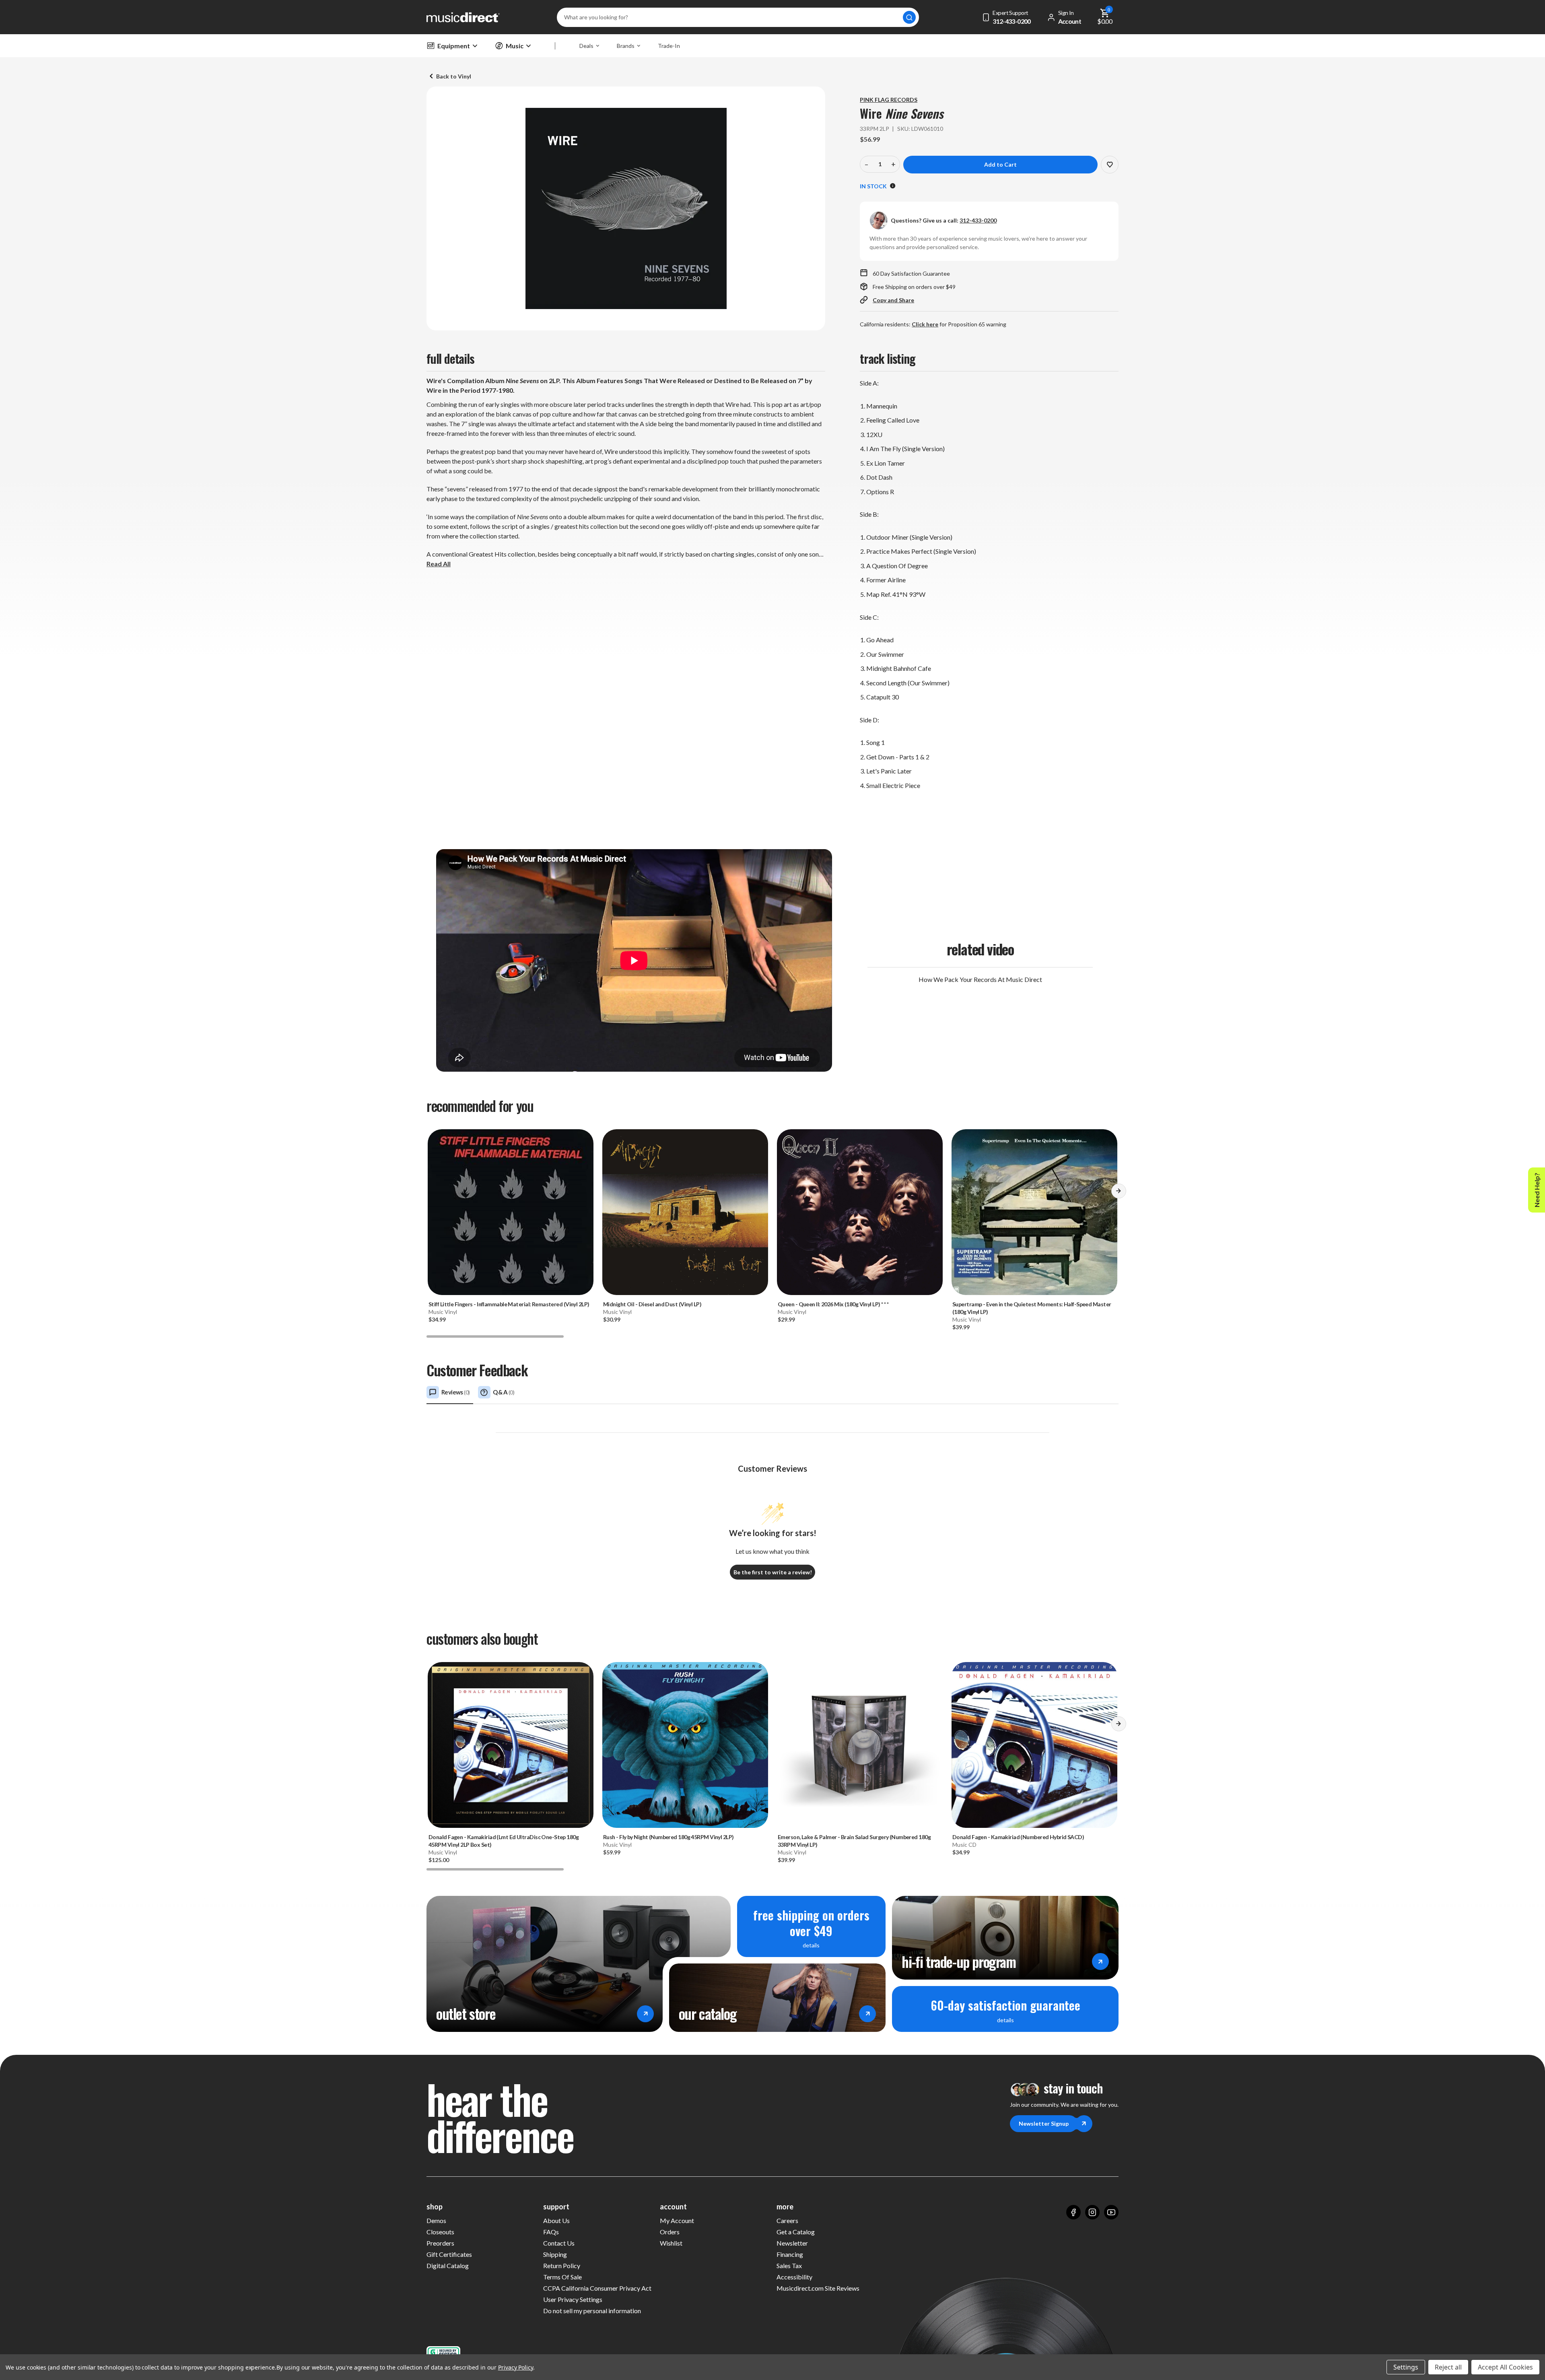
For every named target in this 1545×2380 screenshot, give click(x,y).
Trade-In (669, 46)
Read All (439, 564)
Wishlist (671, 2243)
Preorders (440, 2243)
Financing (790, 2254)
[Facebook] (1073, 2212)
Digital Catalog (448, 2266)
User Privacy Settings (573, 2299)
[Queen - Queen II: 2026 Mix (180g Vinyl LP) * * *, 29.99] (860, 1212)
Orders (670, 2232)
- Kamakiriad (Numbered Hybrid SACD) (1018, 1837)
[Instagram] (1092, 2212)
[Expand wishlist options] (1110, 165)
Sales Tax (789, 2266)
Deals (586, 46)
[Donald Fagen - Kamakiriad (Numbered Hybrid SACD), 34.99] (1034, 1745)
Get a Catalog (796, 2232)
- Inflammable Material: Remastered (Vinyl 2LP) (509, 1304)
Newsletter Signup (1044, 2123)
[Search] (909, 17)
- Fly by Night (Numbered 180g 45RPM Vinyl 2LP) (668, 1837)
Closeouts (440, 2232)
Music (515, 46)
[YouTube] (1111, 2212)
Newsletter (792, 2243)
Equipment (454, 46)
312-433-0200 (978, 220)
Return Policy (562, 2266)
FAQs (551, 2232)
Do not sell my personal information (592, 2311)
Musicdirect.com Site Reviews (818, 2288)
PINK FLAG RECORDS (889, 100)
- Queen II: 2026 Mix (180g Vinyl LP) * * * (833, 1304)
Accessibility (794, 2277)
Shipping (555, 2254)
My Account (677, 2220)
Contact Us (559, 2243)
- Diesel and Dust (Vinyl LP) (652, 1304)
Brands (626, 46)
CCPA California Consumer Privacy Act (597, 2288)
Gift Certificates (449, 2254)
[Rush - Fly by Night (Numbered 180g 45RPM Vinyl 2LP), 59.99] (685, 1745)
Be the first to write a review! (773, 1572)
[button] (1119, 1194)
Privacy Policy (516, 2367)
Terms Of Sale (562, 2277)
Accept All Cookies (1505, 2367)
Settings (1406, 2367)
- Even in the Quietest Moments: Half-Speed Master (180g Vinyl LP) (1032, 1308)
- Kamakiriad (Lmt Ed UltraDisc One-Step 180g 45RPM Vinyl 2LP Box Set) (504, 1841)
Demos (436, 2220)
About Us (556, 2220)
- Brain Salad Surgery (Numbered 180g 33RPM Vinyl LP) (854, 1841)
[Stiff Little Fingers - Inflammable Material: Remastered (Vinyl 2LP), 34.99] (511, 1212)
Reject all (1448, 2367)
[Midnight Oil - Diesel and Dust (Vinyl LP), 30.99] (685, 1212)
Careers (787, 2220)
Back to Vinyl (454, 76)
